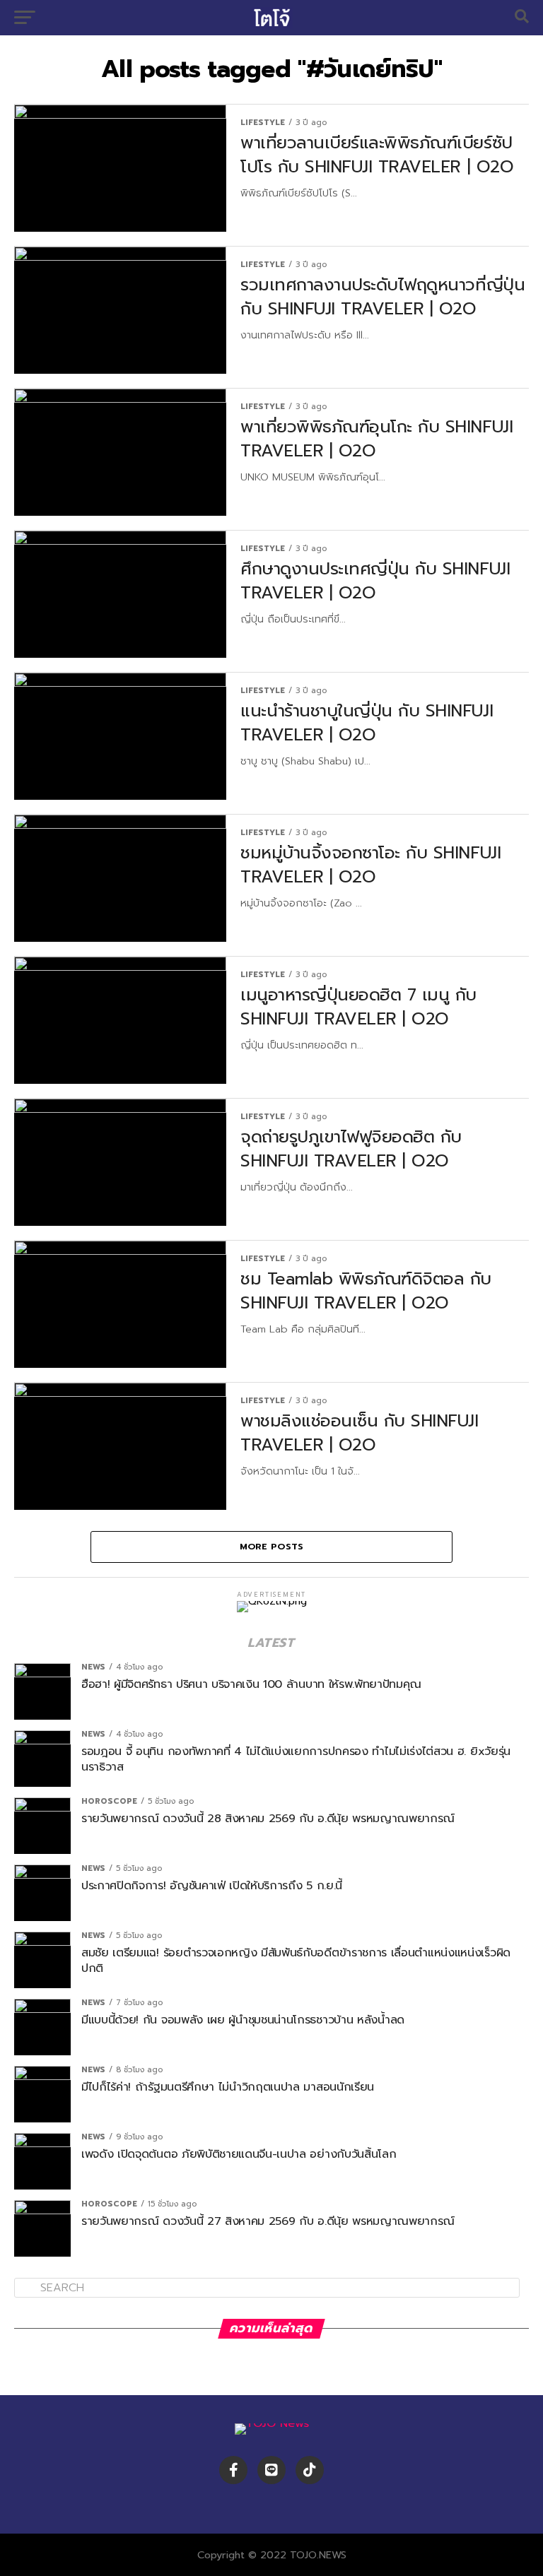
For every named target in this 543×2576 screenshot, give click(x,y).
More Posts (272, 1546)
